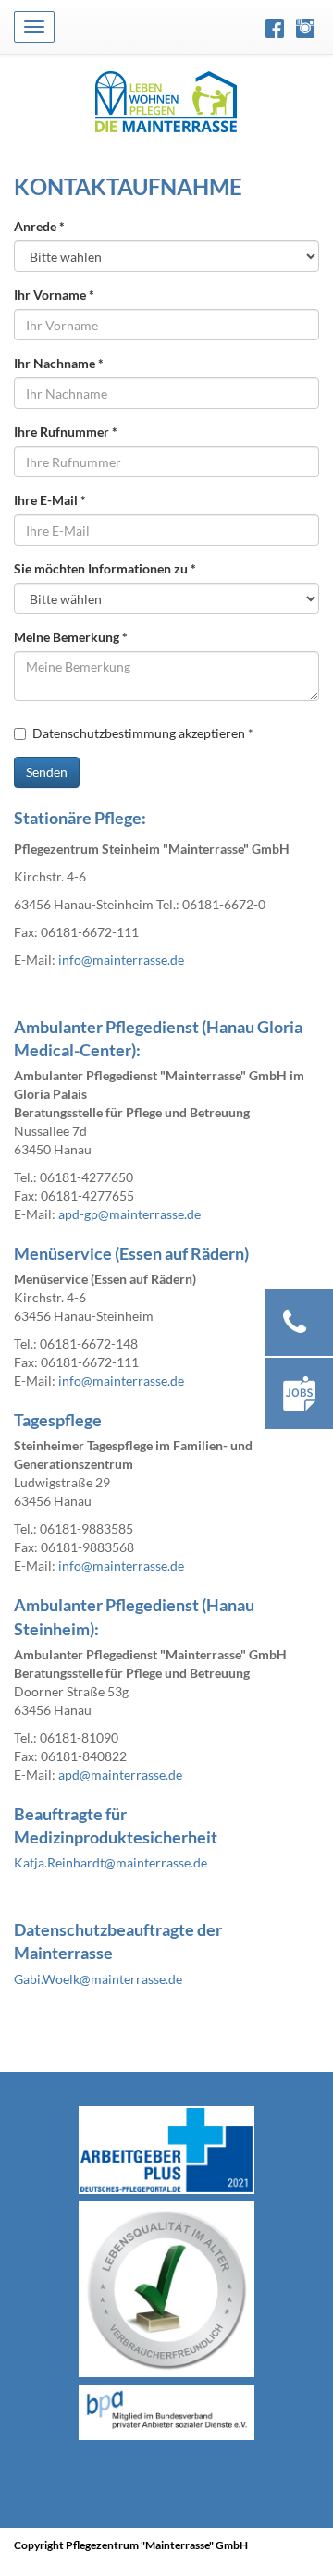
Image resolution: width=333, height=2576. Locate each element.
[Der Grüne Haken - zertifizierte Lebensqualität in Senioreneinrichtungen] (166, 2289)
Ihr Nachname (59, 363)
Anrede (39, 226)
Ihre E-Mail (50, 500)
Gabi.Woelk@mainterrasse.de (98, 1979)
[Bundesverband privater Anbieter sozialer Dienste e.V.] (166, 2412)
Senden (47, 772)
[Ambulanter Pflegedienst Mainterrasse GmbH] (166, 101)
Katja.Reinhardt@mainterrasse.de (111, 1862)
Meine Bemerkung (71, 637)
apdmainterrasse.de (120, 1775)
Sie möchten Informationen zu (105, 568)
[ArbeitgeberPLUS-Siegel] (166, 2151)
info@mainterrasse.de (121, 1565)
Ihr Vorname (54, 295)
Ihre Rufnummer (66, 431)
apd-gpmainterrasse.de (129, 1214)
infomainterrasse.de (121, 960)
